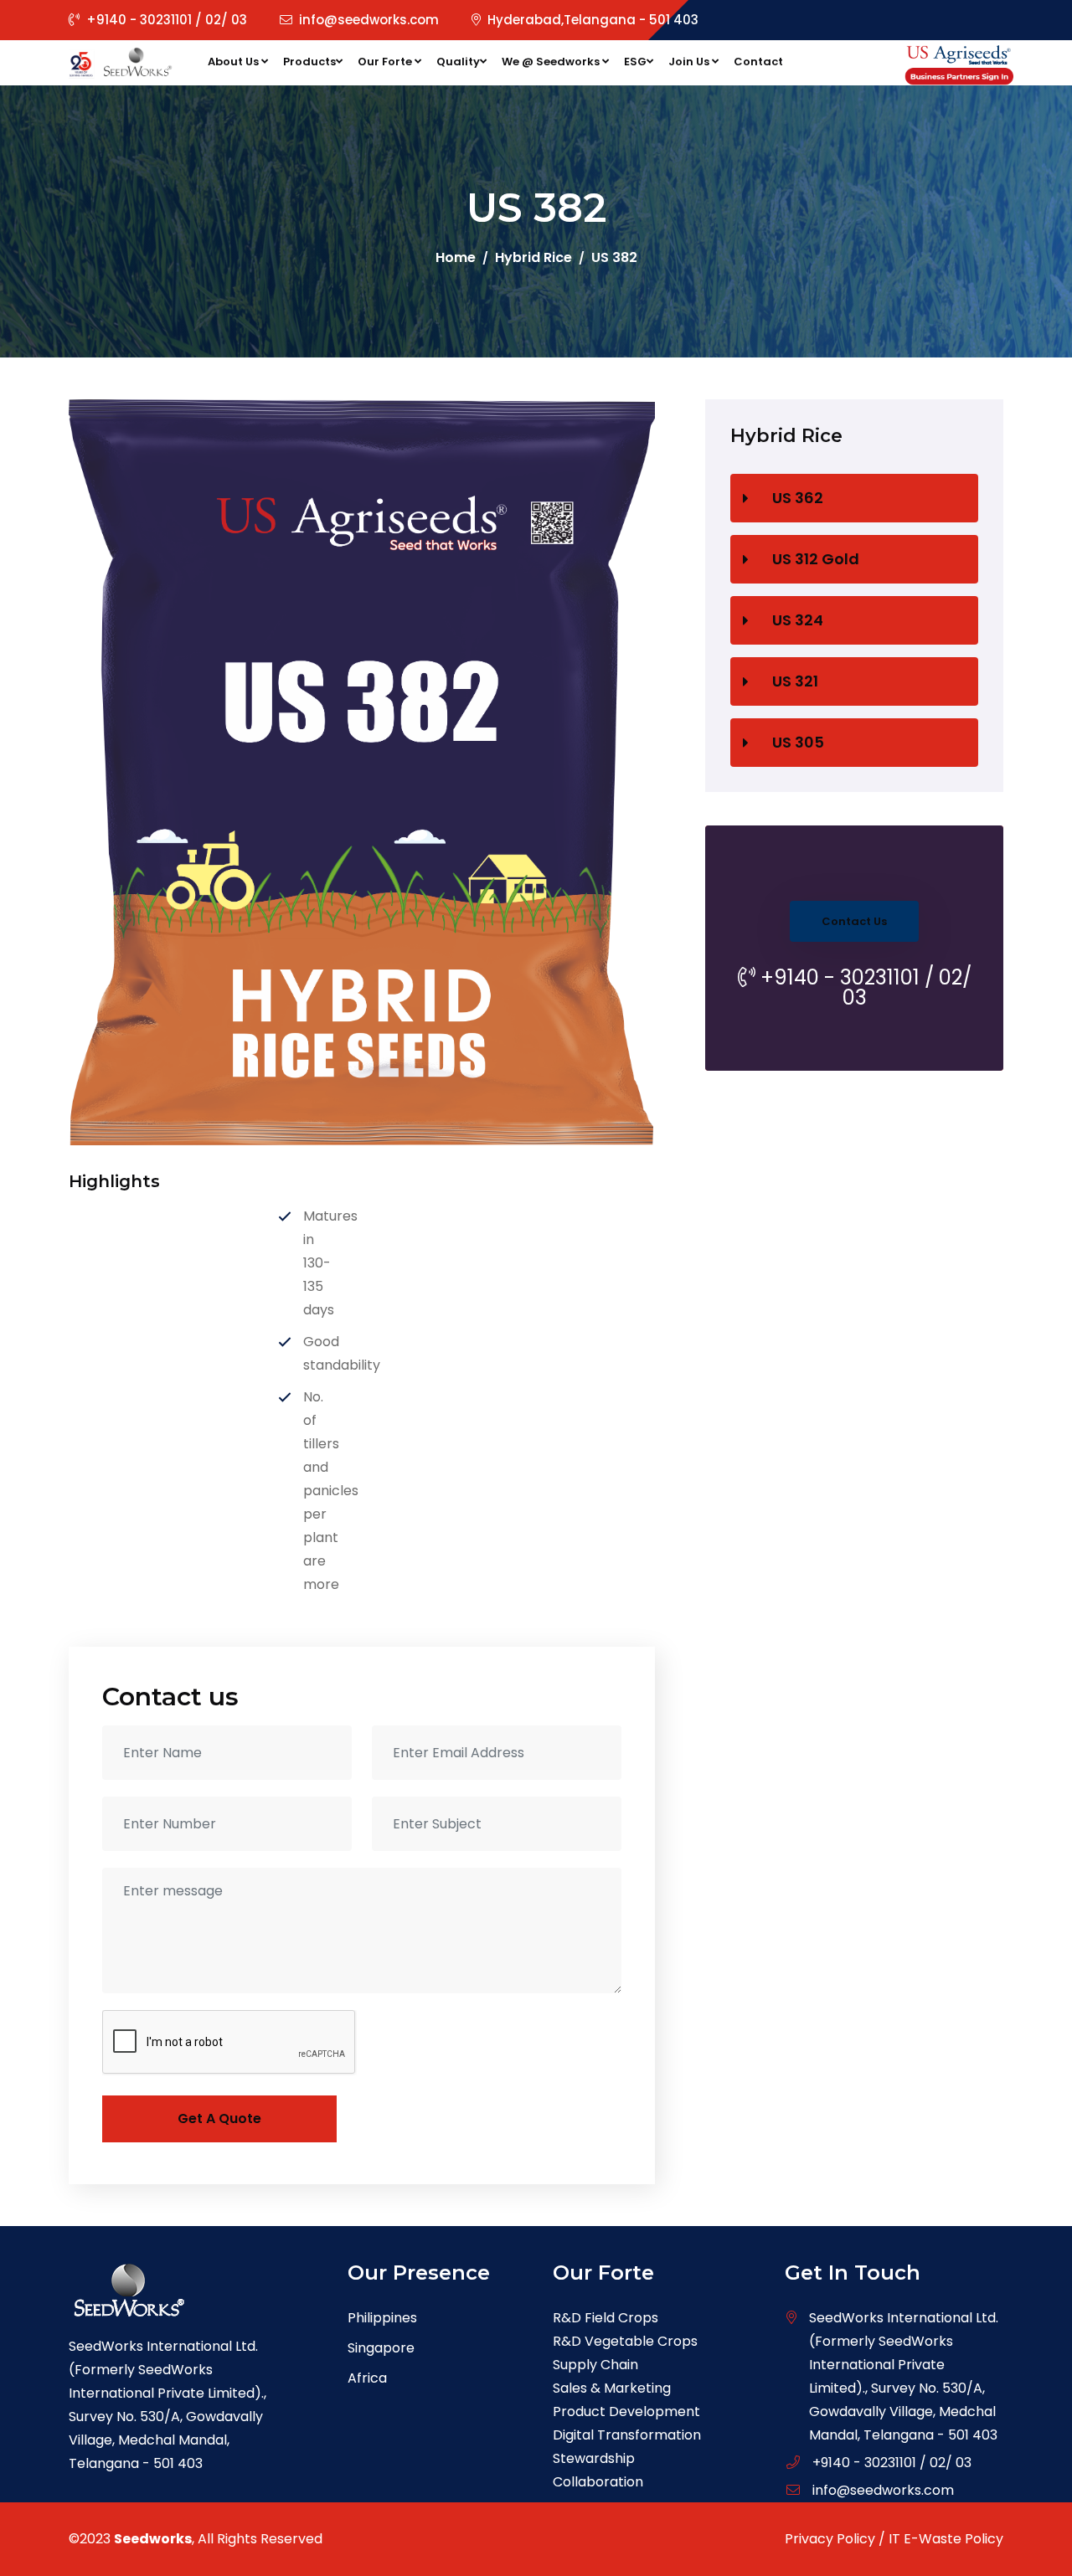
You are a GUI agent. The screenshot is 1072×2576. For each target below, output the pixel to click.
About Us (234, 62)
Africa (367, 2378)
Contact (758, 62)
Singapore (381, 2348)
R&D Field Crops (606, 2318)
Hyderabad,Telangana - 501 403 (593, 20)
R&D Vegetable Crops (625, 2341)
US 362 (798, 498)
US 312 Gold (816, 559)
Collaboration (598, 2482)
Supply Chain (595, 2365)
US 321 (795, 681)
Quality (458, 62)
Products (309, 62)
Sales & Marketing (612, 2388)
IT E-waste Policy (946, 2539)
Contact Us (854, 921)
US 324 (798, 620)
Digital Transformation (627, 2435)
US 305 (798, 742)
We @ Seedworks (552, 62)
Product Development (626, 2411)
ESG (635, 62)
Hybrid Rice (533, 257)
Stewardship (594, 2458)
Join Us (690, 62)
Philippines (382, 2318)
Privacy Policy (830, 2539)
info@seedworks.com (369, 20)
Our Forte (386, 62)
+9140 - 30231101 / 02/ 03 (167, 20)
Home (456, 257)
